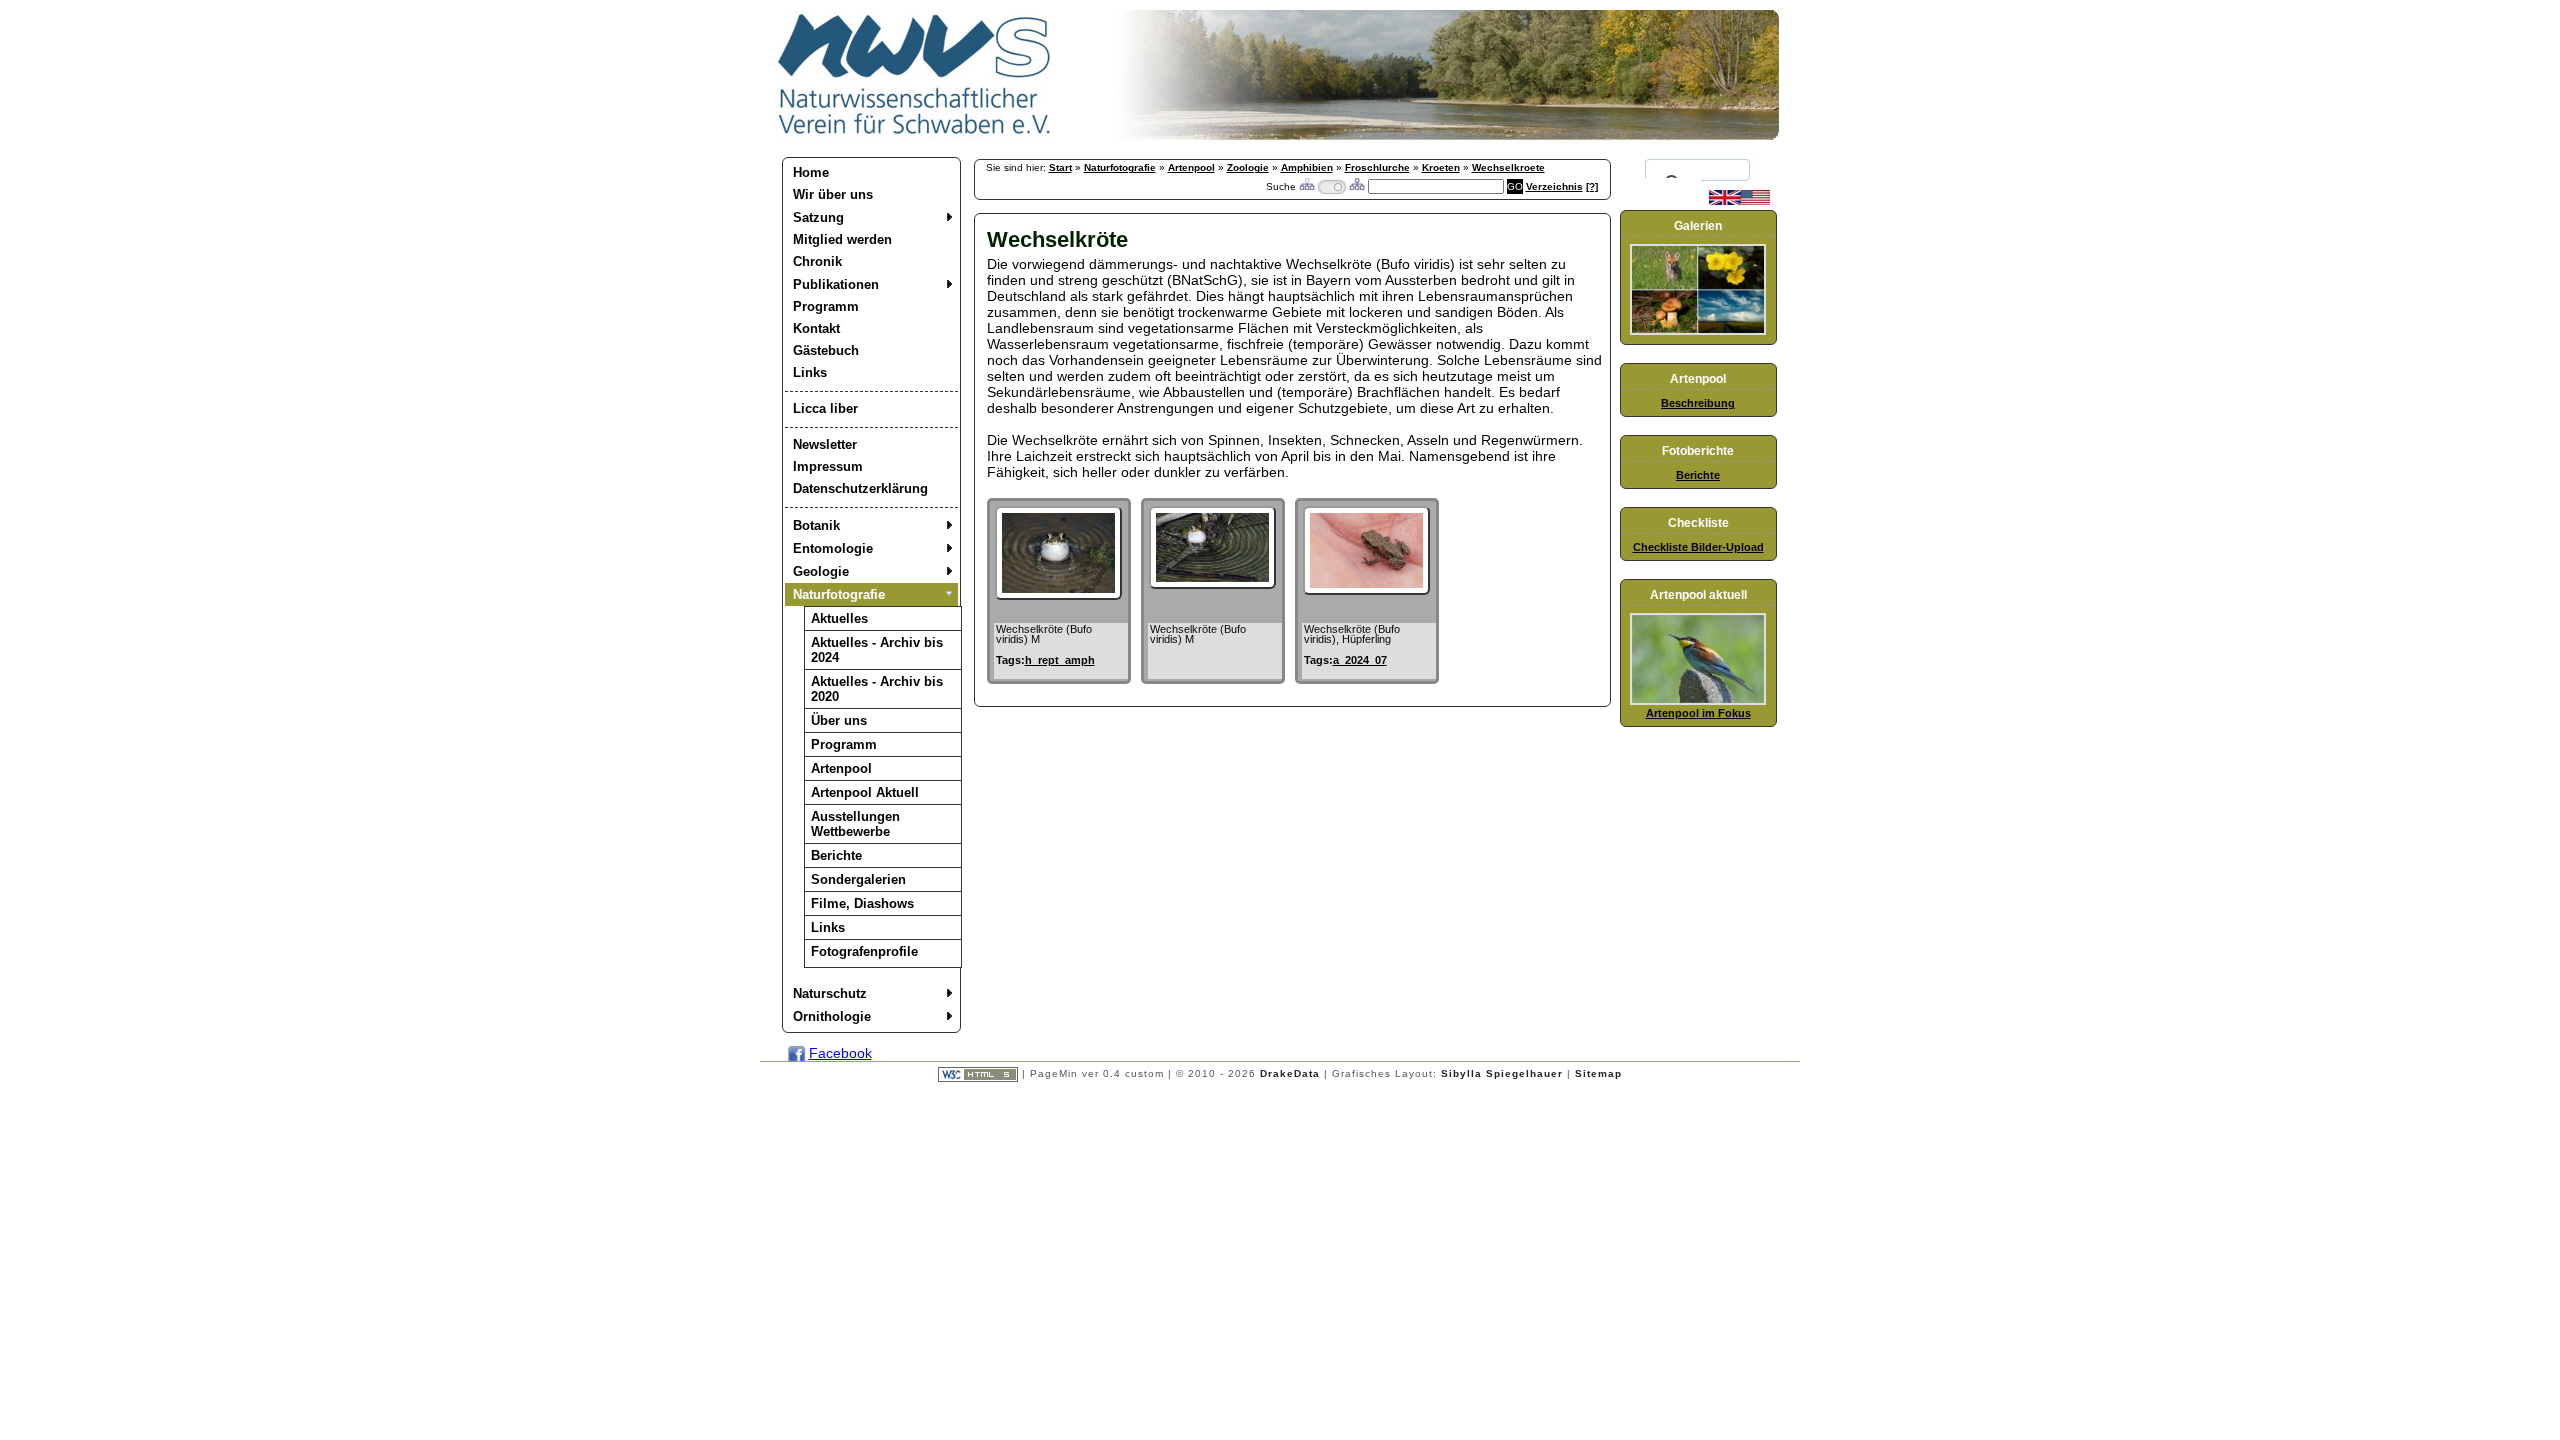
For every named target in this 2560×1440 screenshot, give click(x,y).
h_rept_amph (1060, 660)
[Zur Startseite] (915, 135)
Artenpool (841, 768)
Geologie (821, 571)
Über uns (839, 720)
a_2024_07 (1360, 660)
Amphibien (1307, 167)
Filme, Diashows (862, 903)
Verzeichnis (1554, 186)
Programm (826, 306)
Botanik (816, 525)
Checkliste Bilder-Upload (1698, 547)
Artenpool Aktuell (865, 792)
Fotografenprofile (864, 951)
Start (1060, 167)
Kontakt (816, 328)
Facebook (840, 1053)
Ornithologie (832, 1016)
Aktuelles (839, 618)
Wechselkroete (1508, 167)
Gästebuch (826, 350)
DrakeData (1290, 1073)
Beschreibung (1698, 403)
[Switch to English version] (1739, 201)
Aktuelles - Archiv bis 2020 (877, 689)
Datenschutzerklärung (860, 488)
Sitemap (1598, 1073)
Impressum (828, 466)
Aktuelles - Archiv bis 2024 (877, 650)
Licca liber (825, 408)
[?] (1592, 186)
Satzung (818, 217)
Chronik (817, 261)
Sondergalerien (858, 879)
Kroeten (1441, 167)
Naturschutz (830, 993)
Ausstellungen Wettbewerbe (855, 824)
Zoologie (1248, 167)
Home (811, 172)
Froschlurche (1377, 167)
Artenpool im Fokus (1698, 713)
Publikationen (836, 284)
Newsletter (825, 444)
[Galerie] (1698, 331)
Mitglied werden (842, 239)
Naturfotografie (839, 594)
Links (810, 372)
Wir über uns (833, 194)
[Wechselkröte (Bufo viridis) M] (1058, 595)
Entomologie (833, 548)
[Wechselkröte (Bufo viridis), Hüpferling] (1366, 590)
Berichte (836, 855)
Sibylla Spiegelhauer (1502, 1073)
